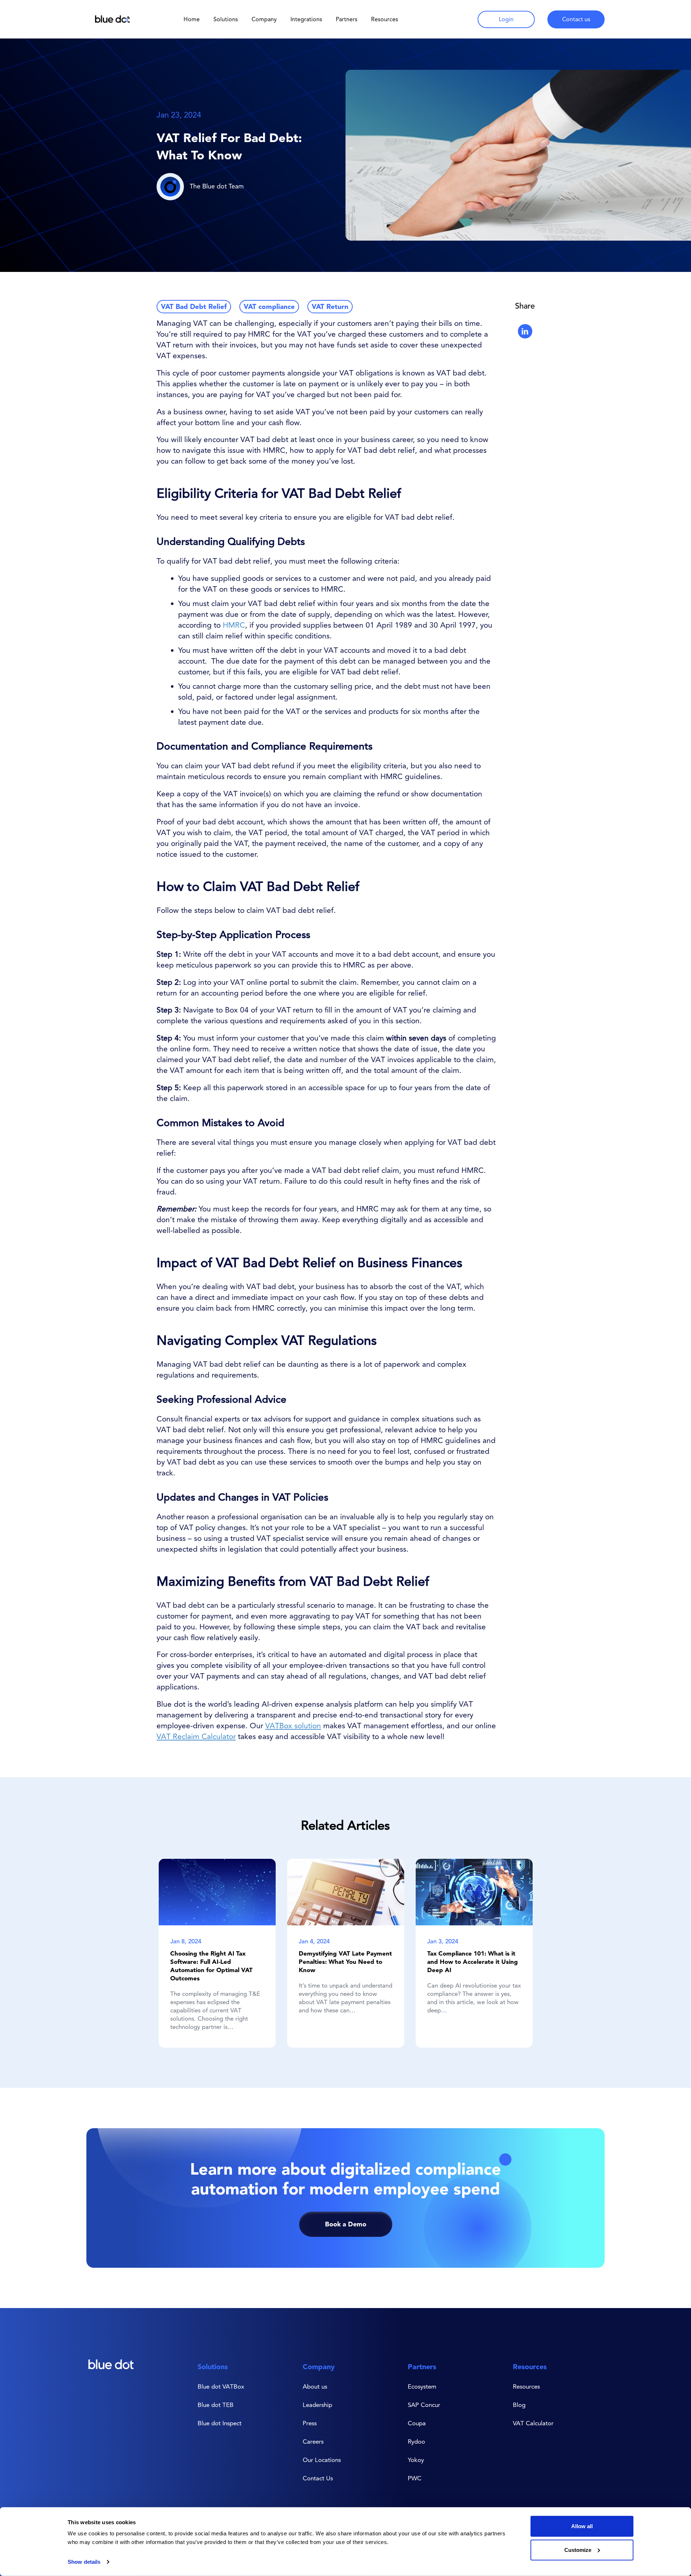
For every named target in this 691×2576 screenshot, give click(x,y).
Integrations (306, 19)
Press (310, 2423)
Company (264, 19)
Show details (84, 2562)
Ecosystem (422, 2386)
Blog (519, 2405)
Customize (578, 2550)
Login (506, 19)
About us (315, 2386)
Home (192, 19)
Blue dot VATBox (221, 2386)
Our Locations (322, 2460)
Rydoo (416, 2441)
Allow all (582, 2526)
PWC (415, 2478)
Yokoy (416, 2460)
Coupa (417, 2423)
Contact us (576, 19)
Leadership (317, 2405)
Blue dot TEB (216, 2405)
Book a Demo (346, 2224)
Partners (347, 19)
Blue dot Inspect (220, 2423)
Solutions (226, 19)
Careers (313, 2441)
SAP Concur (424, 2405)
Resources (530, 2367)
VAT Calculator (533, 2423)
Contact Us (318, 2478)
